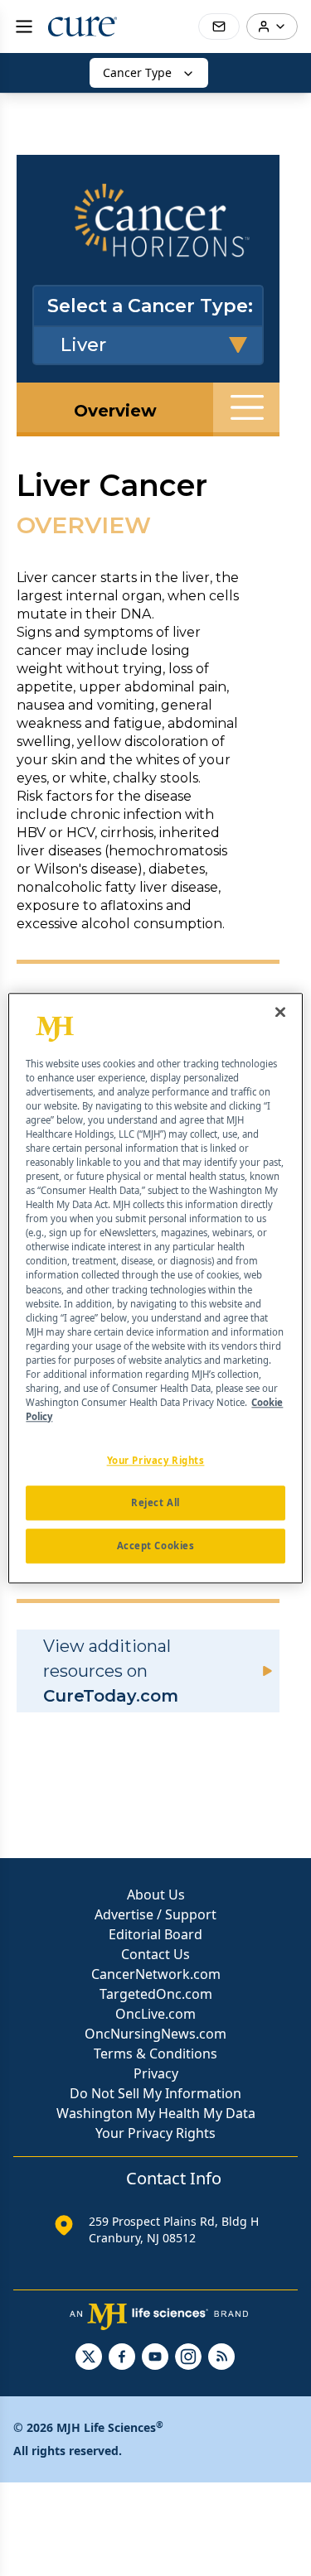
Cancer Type (137, 72)
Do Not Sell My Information (155, 2093)
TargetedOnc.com (156, 1994)
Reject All (155, 1502)
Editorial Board (155, 1934)
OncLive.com (155, 2014)
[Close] (280, 1012)
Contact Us (155, 1954)
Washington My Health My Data (156, 2113)
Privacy (156, 2073)
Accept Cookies (156, 1546)
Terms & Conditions (155, 2054)
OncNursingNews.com (155, 2034)
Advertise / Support (155, 1914)
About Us (156, 1895)
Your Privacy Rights (155, 2133)
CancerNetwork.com (156, 1974)
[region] (155, 1288)
